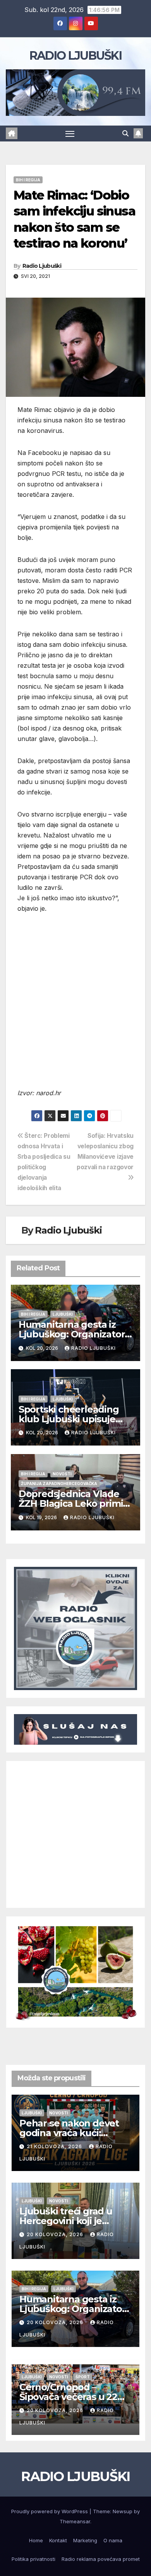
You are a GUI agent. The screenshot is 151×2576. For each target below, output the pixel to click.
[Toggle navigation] (70, 134)
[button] (125, 133)
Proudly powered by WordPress (50, 2511)
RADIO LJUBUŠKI (75, 56)
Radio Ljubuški (42, 266)
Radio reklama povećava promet (101, 2559)
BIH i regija (28, 180)
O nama (113, 2540)
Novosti (62, 1474)
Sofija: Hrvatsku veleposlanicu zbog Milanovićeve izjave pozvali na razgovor (105, 1151)
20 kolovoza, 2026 (56, 2234)
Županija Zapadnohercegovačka (59, 1484)
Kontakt (58, 2540)
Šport (83, 2377)
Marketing (85, 2540)
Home (36, 2540)
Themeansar (75, 2521)
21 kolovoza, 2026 (55, 2146)
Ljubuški (63, 1314)
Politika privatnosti (33, 2559)
